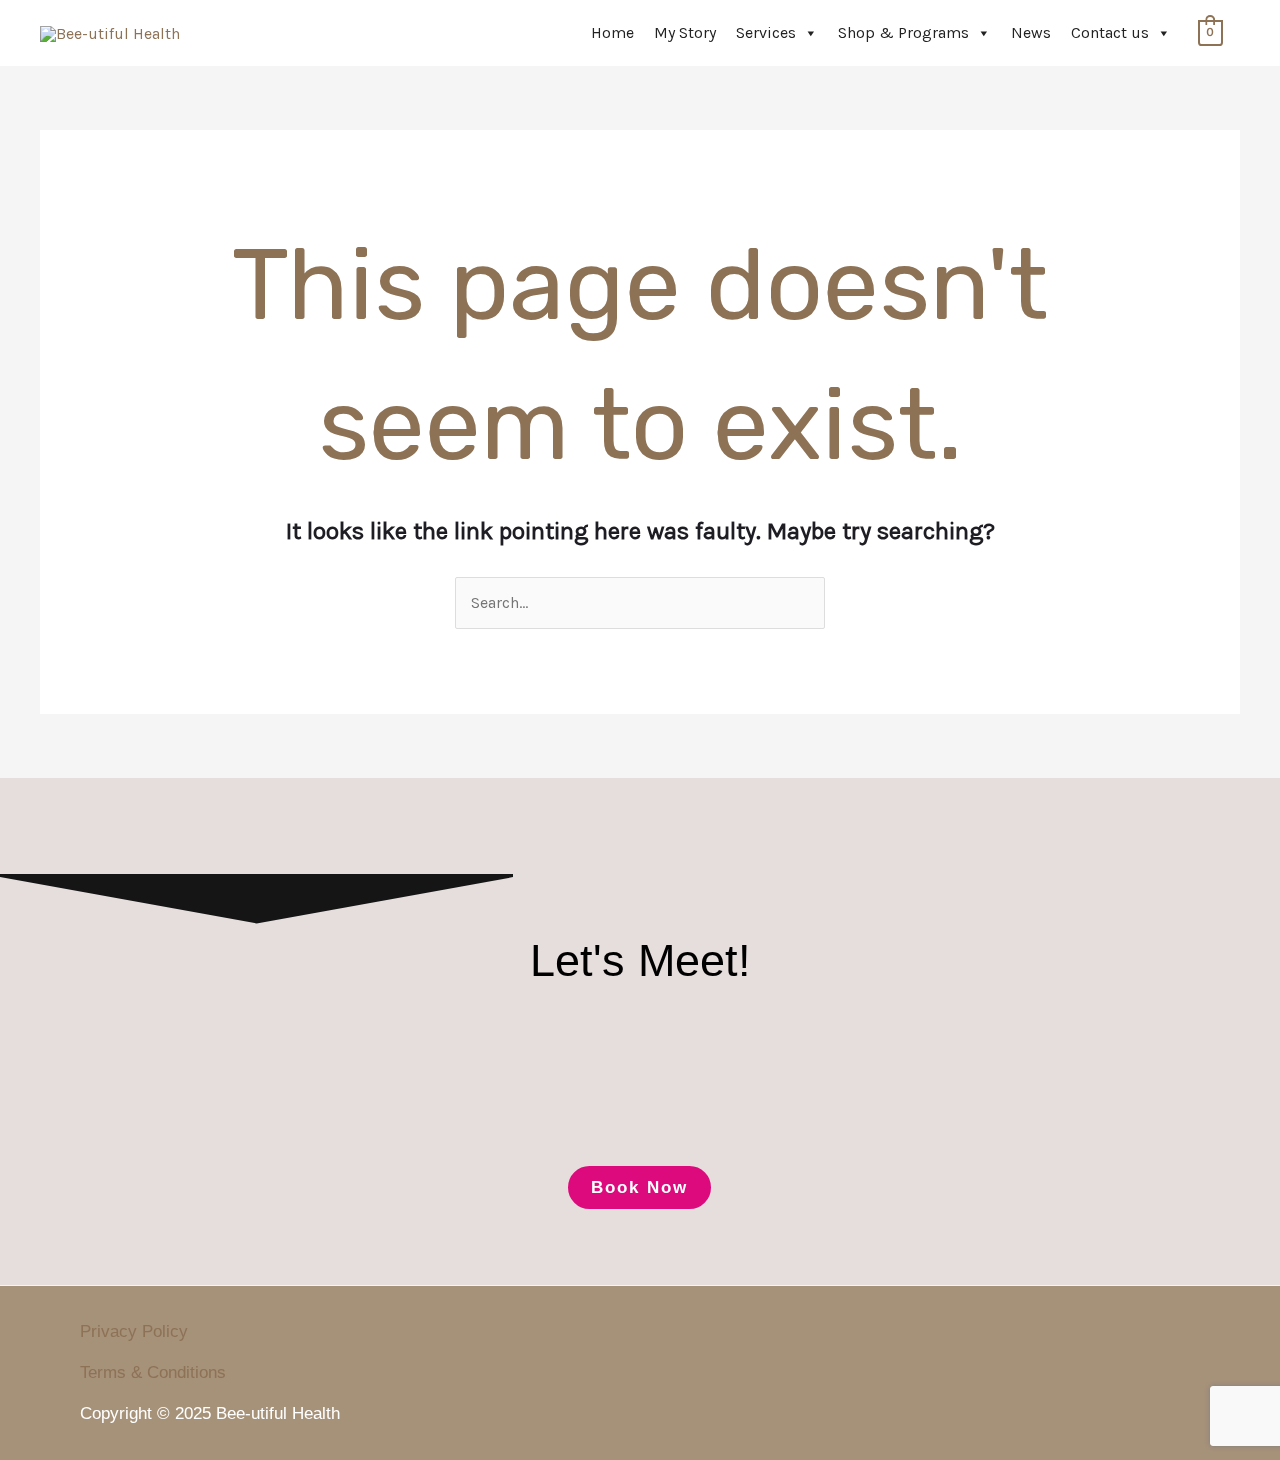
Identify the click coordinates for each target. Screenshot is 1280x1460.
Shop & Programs (903, 32)
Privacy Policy (134, 1331)
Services (766, 32)
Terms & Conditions (153, 1372)
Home (612, 32)
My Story (685, 32)
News (1031, 32)
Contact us (1110, 32)
